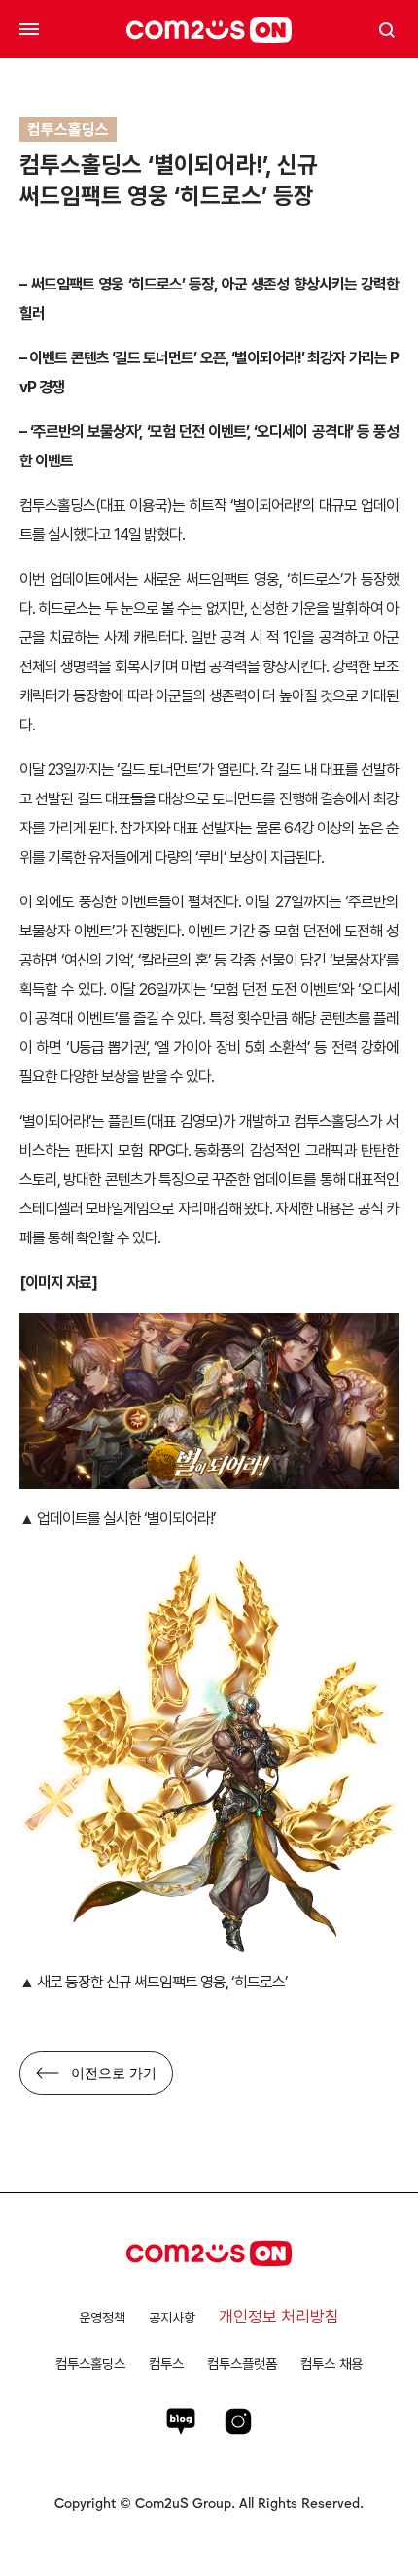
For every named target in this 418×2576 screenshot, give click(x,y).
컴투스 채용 (331, 2364)
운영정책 (102, 2318)
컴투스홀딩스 (90, 2364)
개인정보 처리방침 (279, 2317)
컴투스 (166, 2364)
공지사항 (172, 2318)
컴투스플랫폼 (242, 2364)
